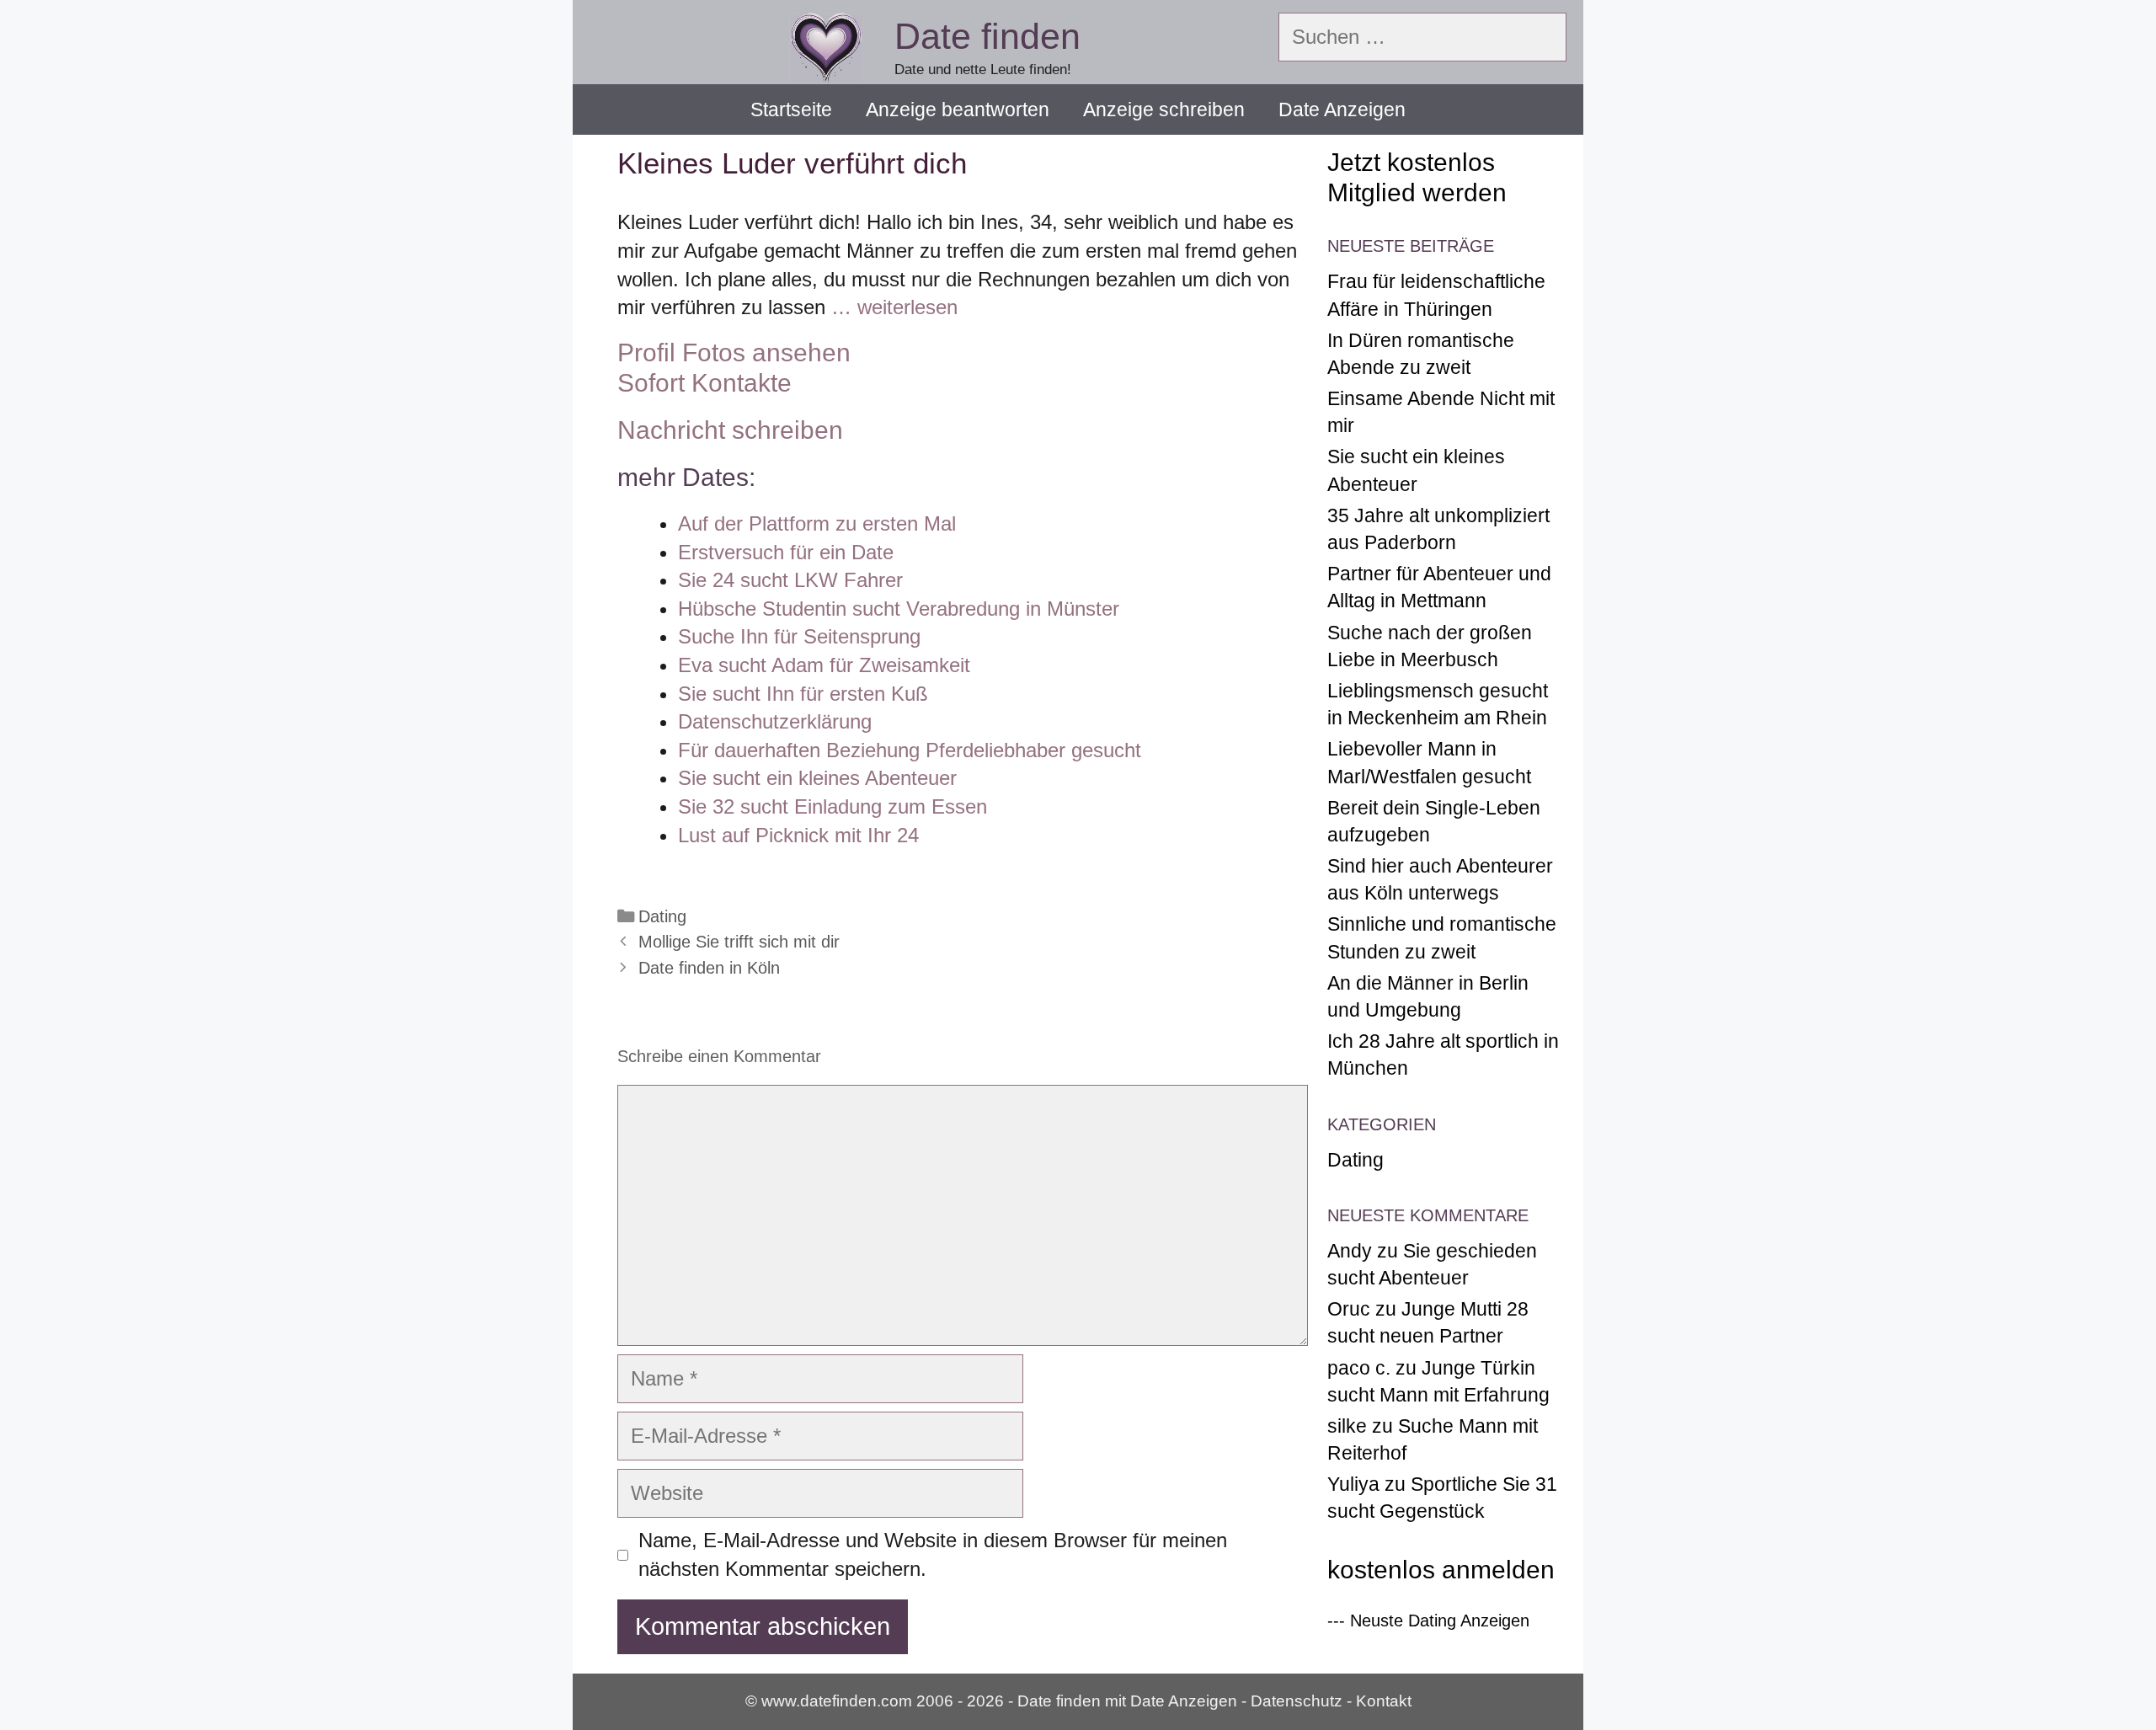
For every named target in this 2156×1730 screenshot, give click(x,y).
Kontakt (1384, 1701)
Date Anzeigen (1342, 109)
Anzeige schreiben (1164, 109)
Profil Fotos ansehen (734, 352)
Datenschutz (1297, 1701)
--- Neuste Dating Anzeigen (1428, 1621)
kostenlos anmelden (1441, 1570)
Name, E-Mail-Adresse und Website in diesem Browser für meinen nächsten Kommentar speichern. (933, 1554)
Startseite (791, 109)
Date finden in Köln (709, 968)
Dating (662, 916)
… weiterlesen (894, 307)
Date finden (987, 36)
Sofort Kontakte (704, 383)
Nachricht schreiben (730, 430)
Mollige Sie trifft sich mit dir (739, 942)
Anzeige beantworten (958, 109)
